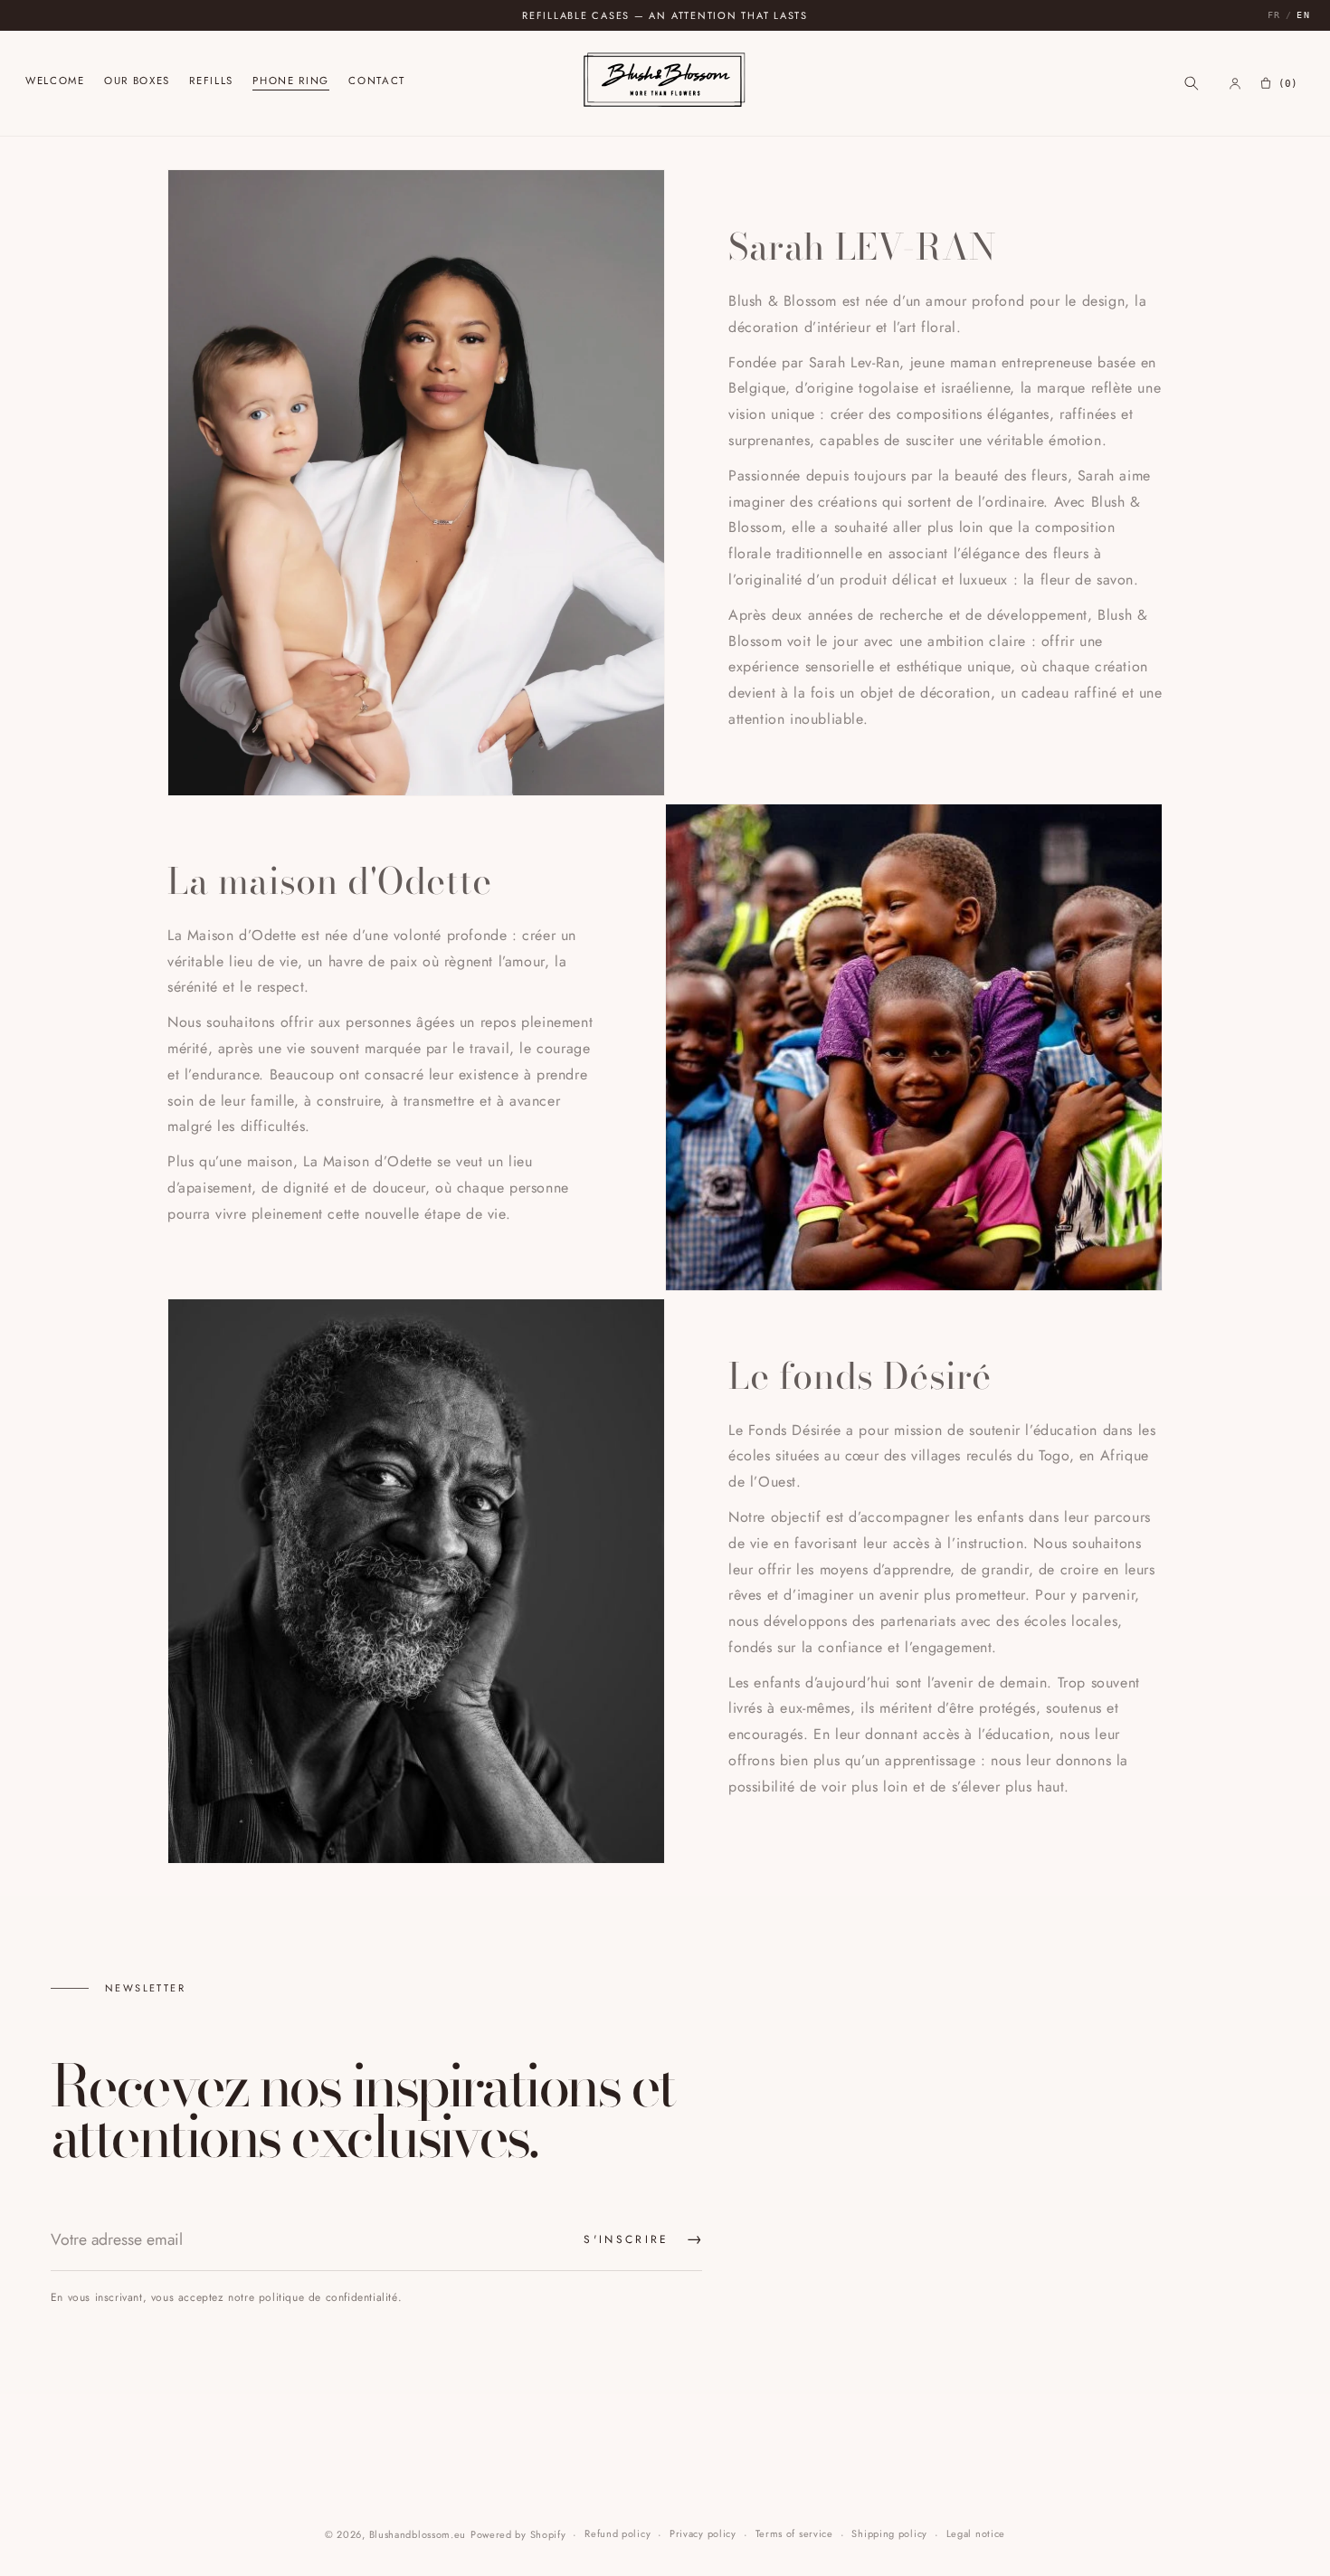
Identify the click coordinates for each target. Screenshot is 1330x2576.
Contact (377, 82)
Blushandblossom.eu (418, 2534)
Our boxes (137, 82)
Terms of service (794, 2533)
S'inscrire (643, 2239)
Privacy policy (703, 2533)
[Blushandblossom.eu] (665, 83)
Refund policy (617, 2533)
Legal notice (976, 2533)
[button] (1192, 83)
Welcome (55, 82)
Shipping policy (889, 2533)
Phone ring (291, 82)
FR (1274, 15)
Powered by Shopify (518, 2534)
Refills (211, 82)
